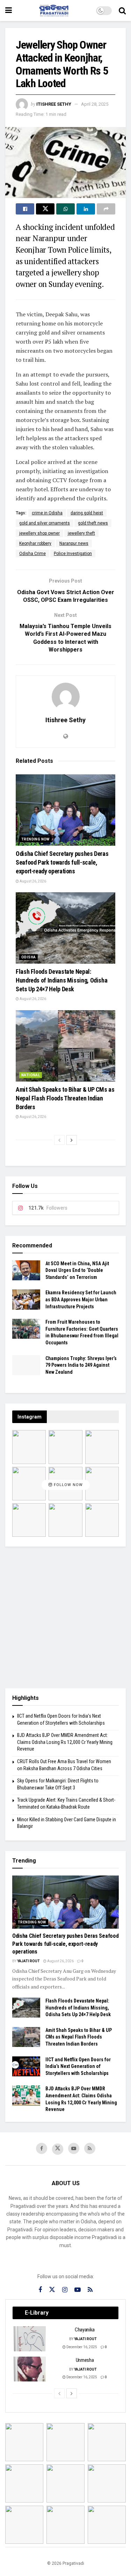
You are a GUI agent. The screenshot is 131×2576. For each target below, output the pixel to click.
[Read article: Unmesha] (30, 2369)
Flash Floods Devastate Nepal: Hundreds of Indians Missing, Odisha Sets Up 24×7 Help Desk (61, 980)
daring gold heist (87, 513)
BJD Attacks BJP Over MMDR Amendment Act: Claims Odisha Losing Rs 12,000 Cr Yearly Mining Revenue (65, 1742)
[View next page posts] (72, 1140)
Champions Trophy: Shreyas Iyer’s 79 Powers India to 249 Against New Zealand (81, 1365)
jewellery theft (81, 533)
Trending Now (35, 839)
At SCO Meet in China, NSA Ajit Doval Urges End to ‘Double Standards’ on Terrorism (77, 1270)
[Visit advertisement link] (65, 1617)
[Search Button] (122, 10)
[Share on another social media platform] (106, 209)
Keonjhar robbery (35, 543)
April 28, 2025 (95, 104)
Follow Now (68, 1485)
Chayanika (85, 2330)
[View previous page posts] (59, 1140)
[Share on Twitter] (45, 209)
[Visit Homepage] (54, 10)
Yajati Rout (28, 1961)
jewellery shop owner (39, 533)
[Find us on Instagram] (65, 2290)
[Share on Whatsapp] (65, 209)
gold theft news (93, 523)
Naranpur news (74, 543)
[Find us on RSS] (90, 2148)
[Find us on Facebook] (42, 2148)
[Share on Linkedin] (86, 209)
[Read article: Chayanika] (30, 2339)
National (31, 1075)
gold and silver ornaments (45, 523)
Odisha (28, 957)
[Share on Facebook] (25, 209)
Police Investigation (73, 554)
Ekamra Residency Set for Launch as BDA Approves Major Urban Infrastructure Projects (81, 1299)
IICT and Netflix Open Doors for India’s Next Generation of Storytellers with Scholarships (78, 2066)
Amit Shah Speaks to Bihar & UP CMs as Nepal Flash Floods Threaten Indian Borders (65, 1098)
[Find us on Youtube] (74, 2148)
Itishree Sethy (54, 104)
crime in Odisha (47, 513)
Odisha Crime (32, 554)
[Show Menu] (9, 10)
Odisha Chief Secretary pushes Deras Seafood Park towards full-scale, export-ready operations (62, 862)
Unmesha (85, 2360)
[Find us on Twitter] (58, 2149)
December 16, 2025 (81, 2347)
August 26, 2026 (32, 881)
